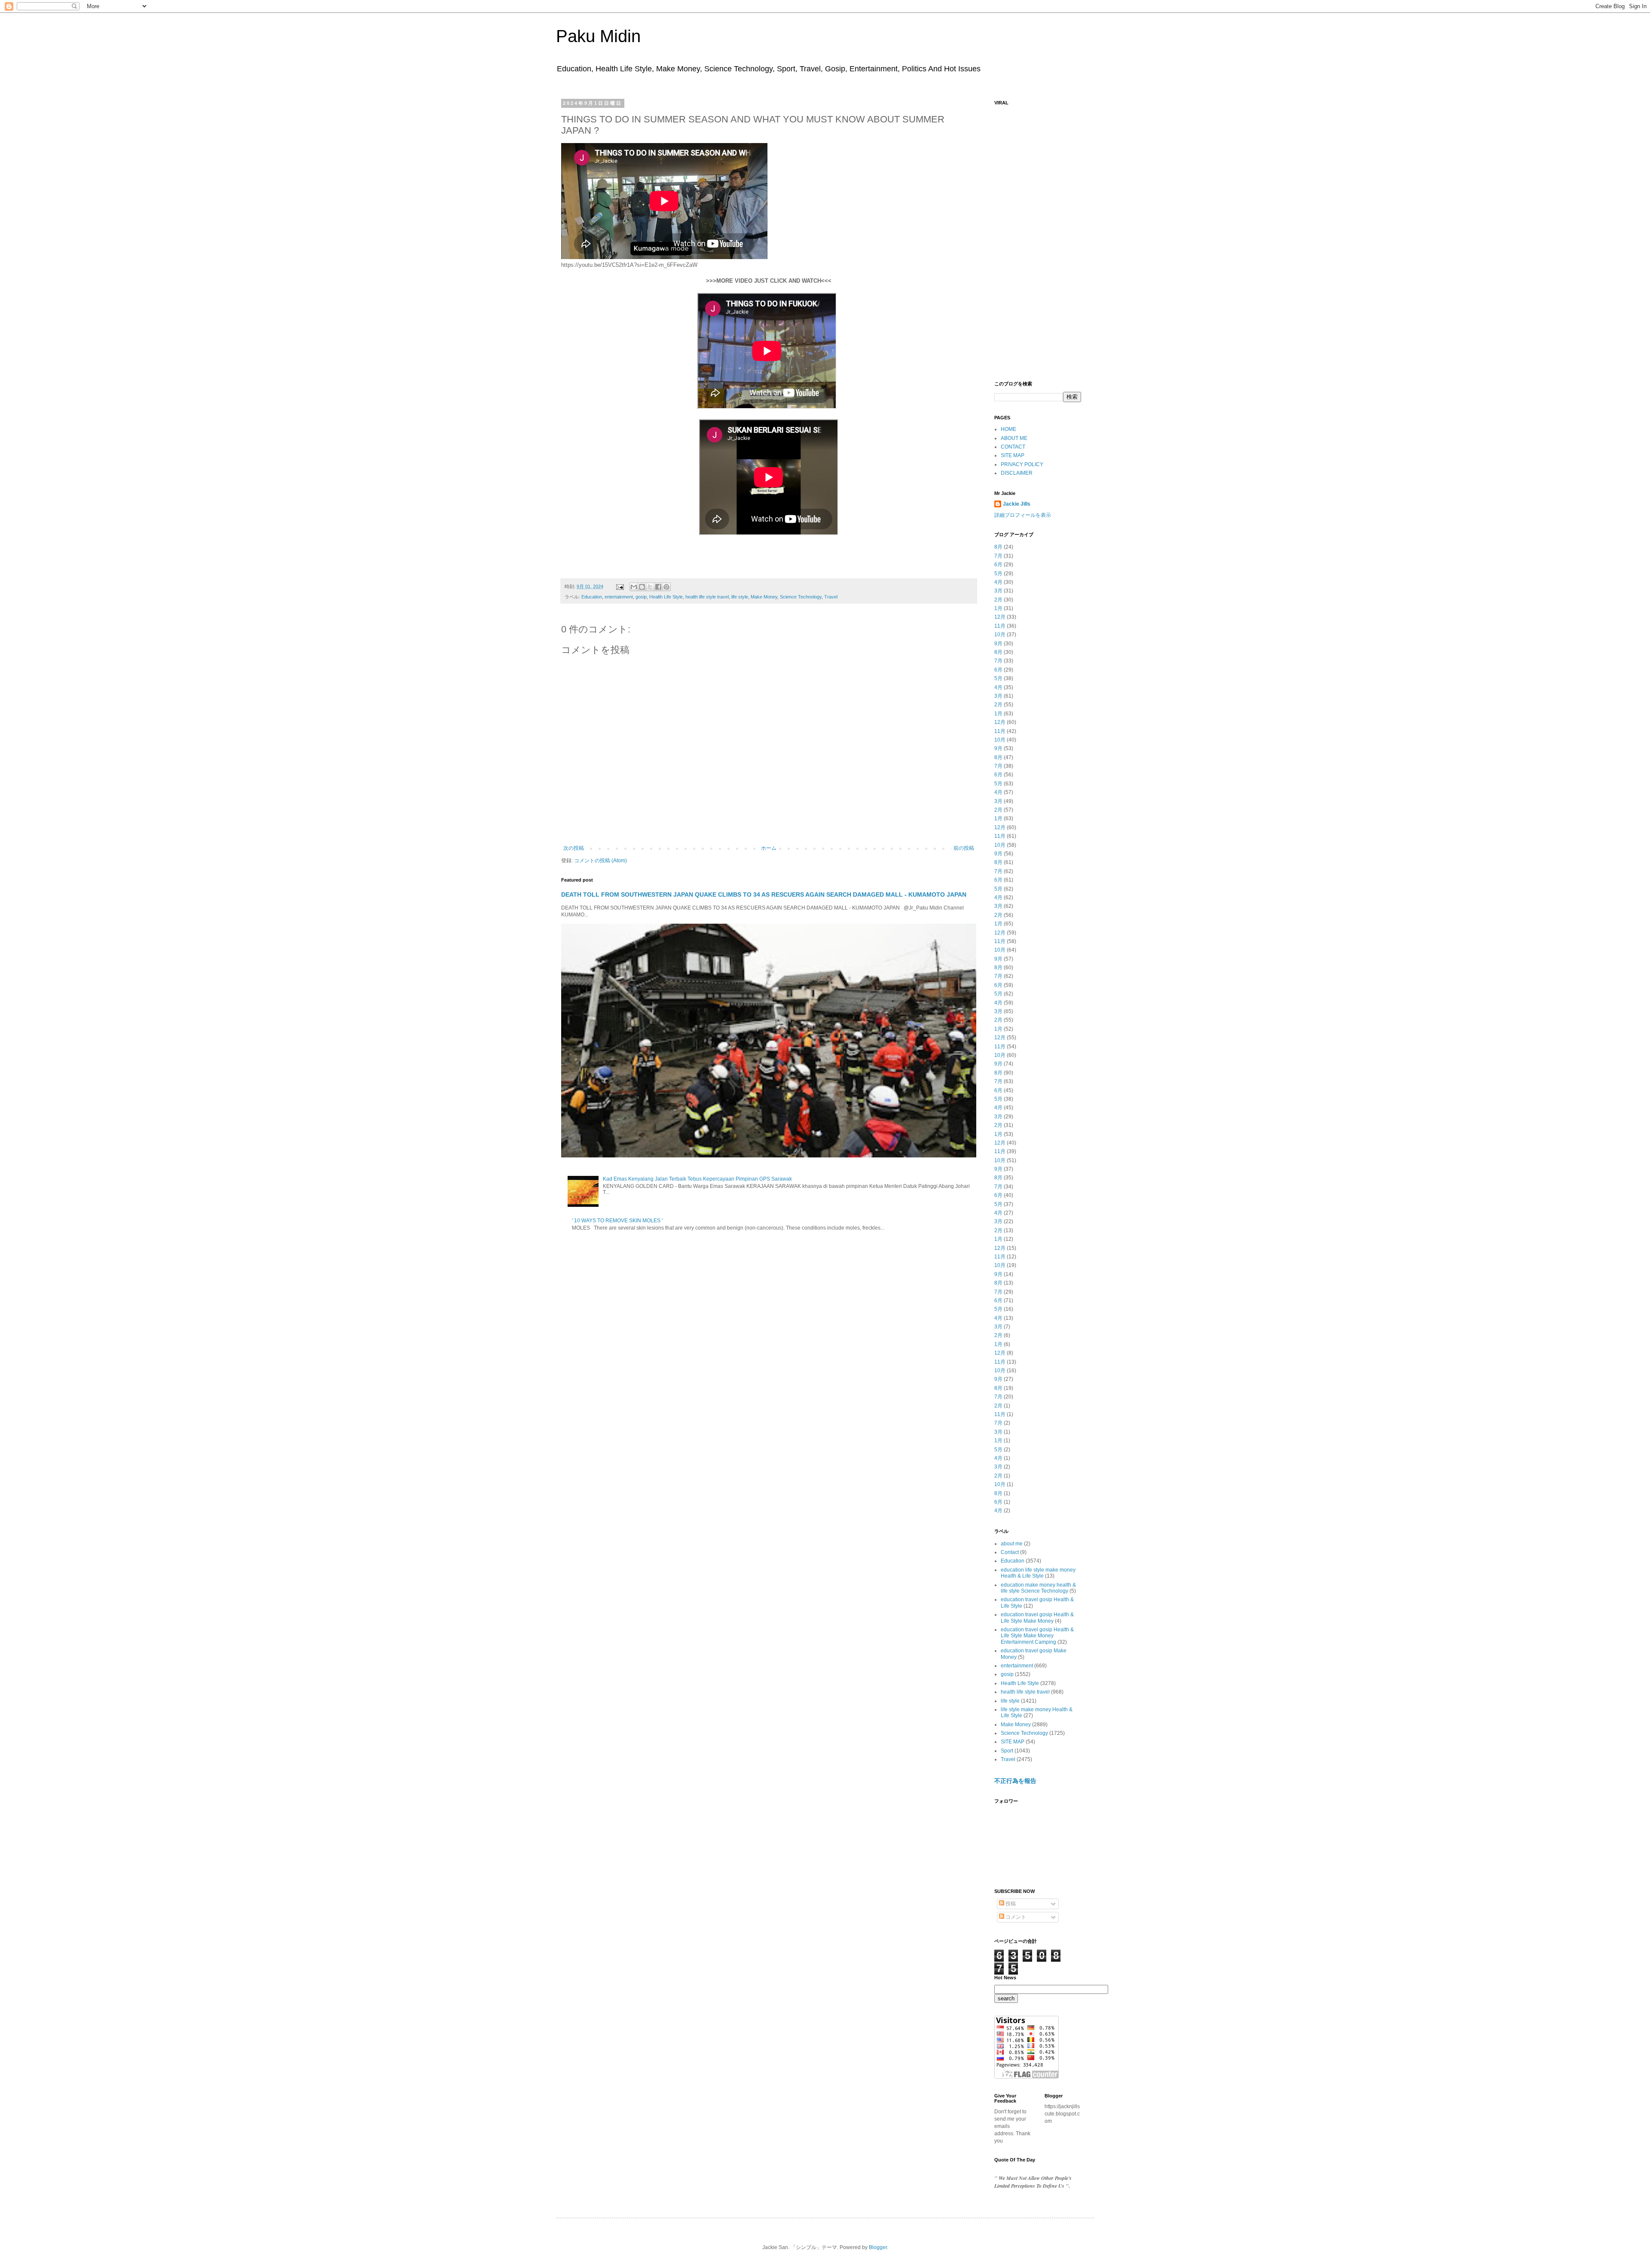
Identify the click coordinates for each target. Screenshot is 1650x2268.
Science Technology (801, 597)
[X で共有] (650, 587)
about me (1012, 1544)
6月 (998, 565)
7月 (998, 556)
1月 (998, 608)
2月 (998, 600)
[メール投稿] (620, 586)
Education (592, 597)
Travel (831, 597)
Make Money (764, 597)
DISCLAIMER (1017, 473)
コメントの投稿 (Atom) (600, 861)
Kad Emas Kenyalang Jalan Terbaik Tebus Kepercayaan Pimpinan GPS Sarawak (697, 1179)
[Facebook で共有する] (658, 587)
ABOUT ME (1014, 438)
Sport (1007, 1751)
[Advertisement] (1038, 239)
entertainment (619, 597)
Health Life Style (666, 597)
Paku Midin (598, 36)
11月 (1000, 626)
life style (740, 597)
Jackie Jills (1017, 504)
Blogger (878, 2247)
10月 (1000, 635)
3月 (998, 591)
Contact (1010, 1552)
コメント (1015, 1917)
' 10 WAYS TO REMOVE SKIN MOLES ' (617, 1221)
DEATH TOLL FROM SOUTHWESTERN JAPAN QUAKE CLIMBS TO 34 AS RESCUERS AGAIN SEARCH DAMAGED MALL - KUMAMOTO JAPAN (764, 894)
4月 (998, 582)
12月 (1000, 617)
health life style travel (707, 597)
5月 (998, 574)
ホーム (769, 848)
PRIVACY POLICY (1022, 464)
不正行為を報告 (1015, 1781)
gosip (641, 597)
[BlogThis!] (642, 587)
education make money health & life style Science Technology (1038, 1588)
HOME (1008, 429)
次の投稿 (574, 848)
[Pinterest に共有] (666, 587)
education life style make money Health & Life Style (1038, 1573)
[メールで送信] (634, 587)
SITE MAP (1013, 455)
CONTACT (1013, 447)
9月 (998, 644)
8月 (998, 547)
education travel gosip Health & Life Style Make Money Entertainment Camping (1037, 1636)
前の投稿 (964, 848)
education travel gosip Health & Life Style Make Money (1037, 1618)
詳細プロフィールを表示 (1023, 515)
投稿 (1010, 1904)
